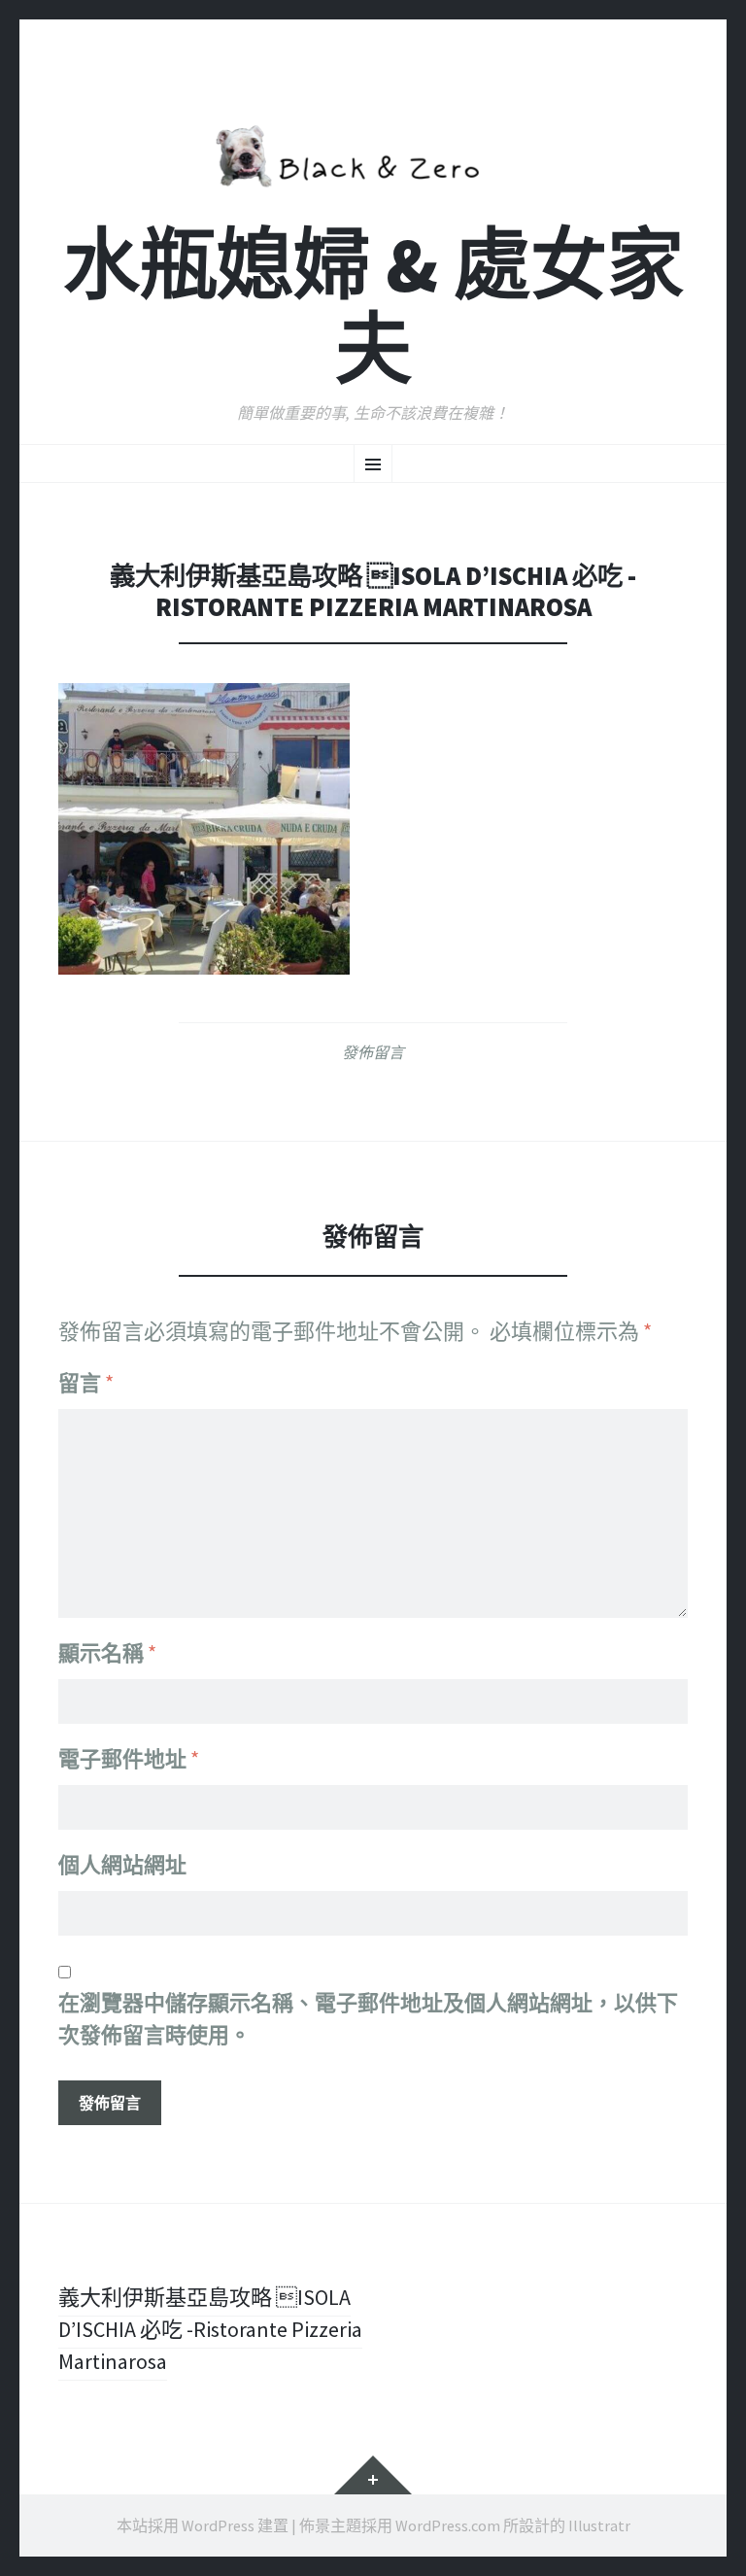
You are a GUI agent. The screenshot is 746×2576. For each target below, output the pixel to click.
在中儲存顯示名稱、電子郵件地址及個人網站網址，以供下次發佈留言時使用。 (368, 2019)
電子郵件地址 (129, 1759)
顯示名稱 (107, 1653)
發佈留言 (373, 1052)
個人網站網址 (122, 1865)
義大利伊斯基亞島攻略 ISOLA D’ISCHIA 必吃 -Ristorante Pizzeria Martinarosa (210, 2329)
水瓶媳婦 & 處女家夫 (373, 307)
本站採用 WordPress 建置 (203, 2525)
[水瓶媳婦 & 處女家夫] (373, 153)
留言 (86, 1383)
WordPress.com (448, 2525)
